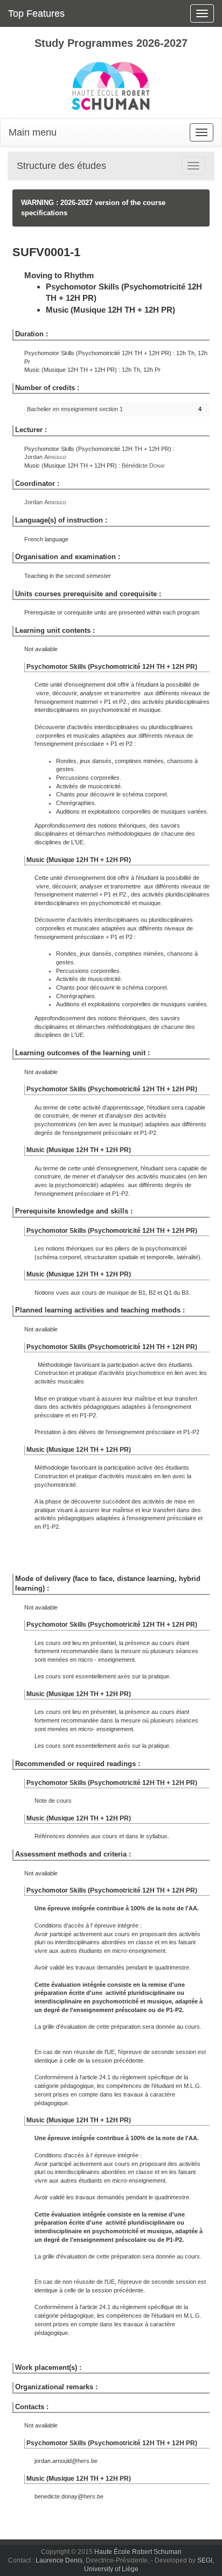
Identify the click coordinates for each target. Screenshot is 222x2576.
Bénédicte (143, 465)
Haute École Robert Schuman (138, 2552)
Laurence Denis (59, 2560)
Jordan (45, 457)
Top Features (36, 13)
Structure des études (61, 166)
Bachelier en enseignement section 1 (75, 409)
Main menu (33, 132)
